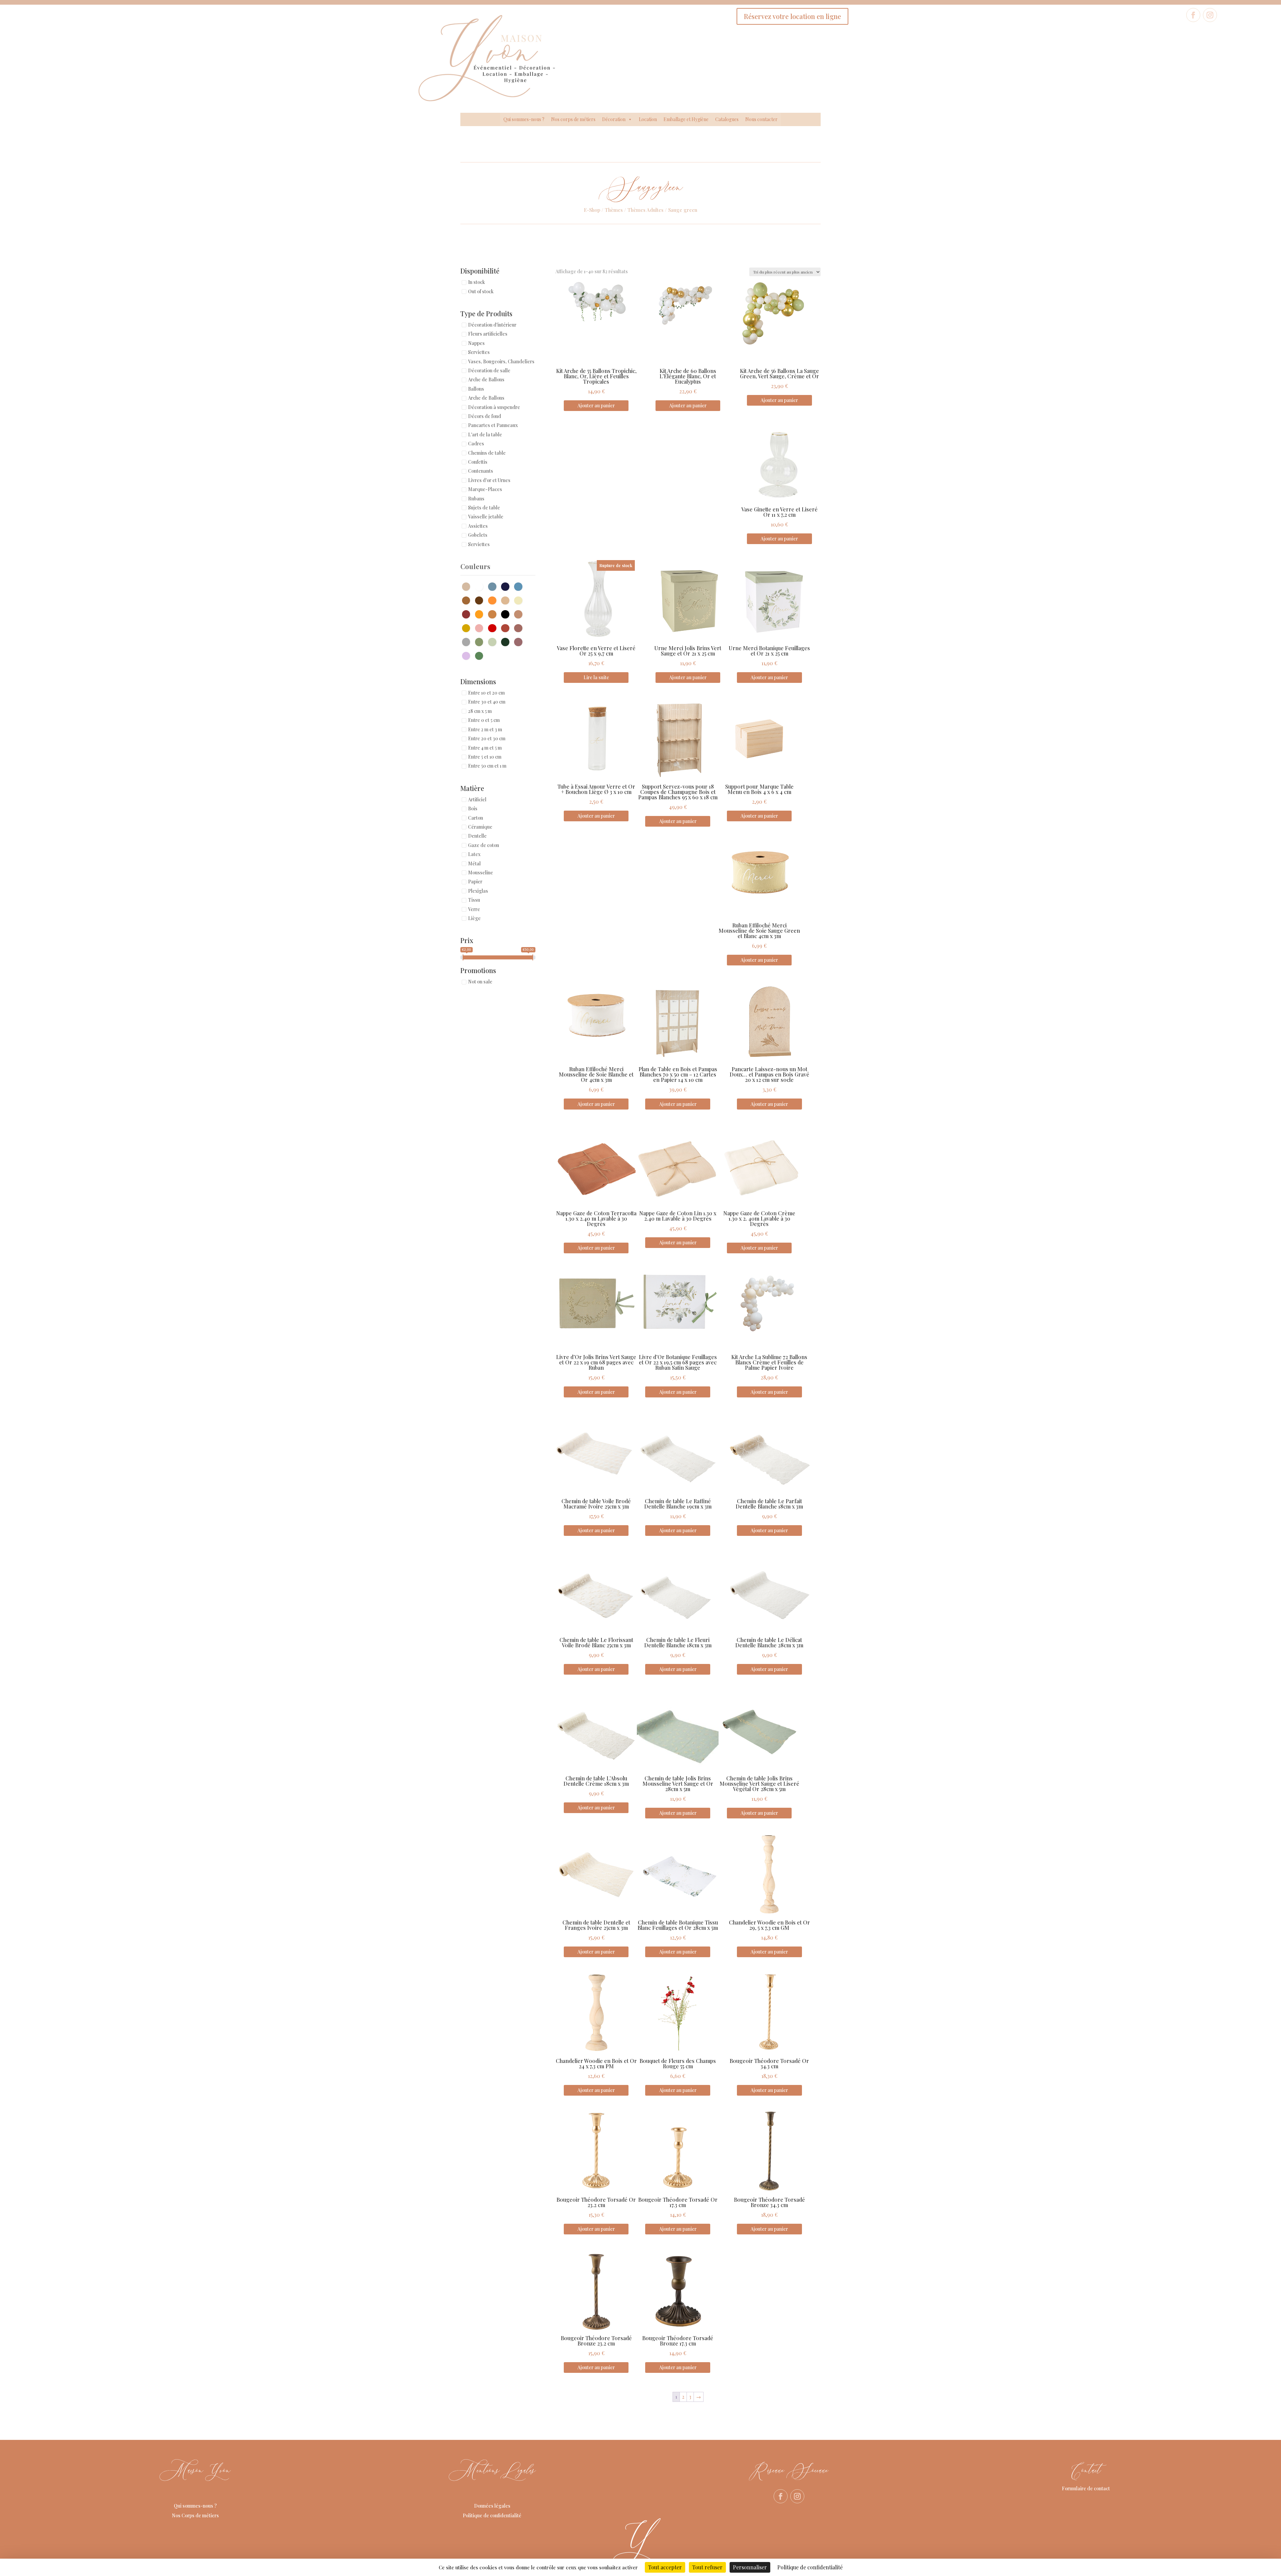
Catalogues (727, 119)
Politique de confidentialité (492, 2515)
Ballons (476, 389)
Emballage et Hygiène (686, 119)
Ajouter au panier (596, 405)
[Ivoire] (520, 600)
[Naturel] (494, 614)
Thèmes (614, 210)
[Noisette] (520, 614)
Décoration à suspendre (494, 407)
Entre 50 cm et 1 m (487, 766)
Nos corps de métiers (573, 119)
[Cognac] (481, 600)
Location (648, 119)
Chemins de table (487, 453)
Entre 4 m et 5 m (485, 748)
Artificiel (477, 799)
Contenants (481, 471)
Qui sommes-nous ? (524, 119)
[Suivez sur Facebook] (1193, 15)
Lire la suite (596, 677)
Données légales (492, 2506)
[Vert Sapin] (507, 641)
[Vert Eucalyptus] (494, 641)
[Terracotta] (507, 627)
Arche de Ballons (486, 380)
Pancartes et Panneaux (493, 425)
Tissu (474, 900)
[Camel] (468, 600)
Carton (476, 818)
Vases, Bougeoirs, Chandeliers (501, 361)
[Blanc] (481, 586)
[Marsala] (468, 614)
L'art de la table (485, 435)
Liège (474, 918)
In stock (477, 282)
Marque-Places (485, 490)
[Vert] (481, 655)
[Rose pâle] (481, 627)
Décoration (614, 119)
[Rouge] (494, 627)
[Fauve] (507, 600)
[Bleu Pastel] (520, 586)
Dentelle (477, 836)
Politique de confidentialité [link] (810, 2567)
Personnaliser (750, 2567)
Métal (474, 864)
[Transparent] (468, 641)
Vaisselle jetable (486, 517)
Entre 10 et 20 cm (486, 693)
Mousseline (481, 873)
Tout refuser (707, 2567)
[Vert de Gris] (481, 641)
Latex (474, 854)
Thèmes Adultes (646, 210)
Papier (475, 882)
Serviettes (479, 352)
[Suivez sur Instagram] (1210, 15)
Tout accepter (665, 2567)
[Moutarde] (481, 614)
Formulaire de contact (1086, 2488)
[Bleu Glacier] (494, 586)
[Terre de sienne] (520, 627)
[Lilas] (468, 655)
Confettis (478, 462)
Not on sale (480, 982)
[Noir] (507, 614)
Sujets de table (484, 508)
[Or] (468, 627)
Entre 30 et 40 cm (487, 702)
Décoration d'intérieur (492, 325)
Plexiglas (478, 891)
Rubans (476, 499)
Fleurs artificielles (488, 334)
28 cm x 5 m (480, 711)
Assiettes (478, 526)
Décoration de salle (489, 370)
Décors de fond (485, 416)
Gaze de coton (484, 845)
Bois (473, 809)
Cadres (476, 444)
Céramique (480, 827)
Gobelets (478, 535)
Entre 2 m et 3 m (485, 729)
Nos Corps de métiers (195, 2515)
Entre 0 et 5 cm (484, 720)
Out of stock (481, 291)
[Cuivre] (494, 600)
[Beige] (468, 586)
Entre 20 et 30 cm (487, 739)
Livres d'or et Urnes (489, 480)
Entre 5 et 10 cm (485, 757)
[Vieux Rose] (520, 641)
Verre (474, 909)
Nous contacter (761, 119)
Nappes (476, 343)
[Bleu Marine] (507, 586)
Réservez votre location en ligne (792, 16)
